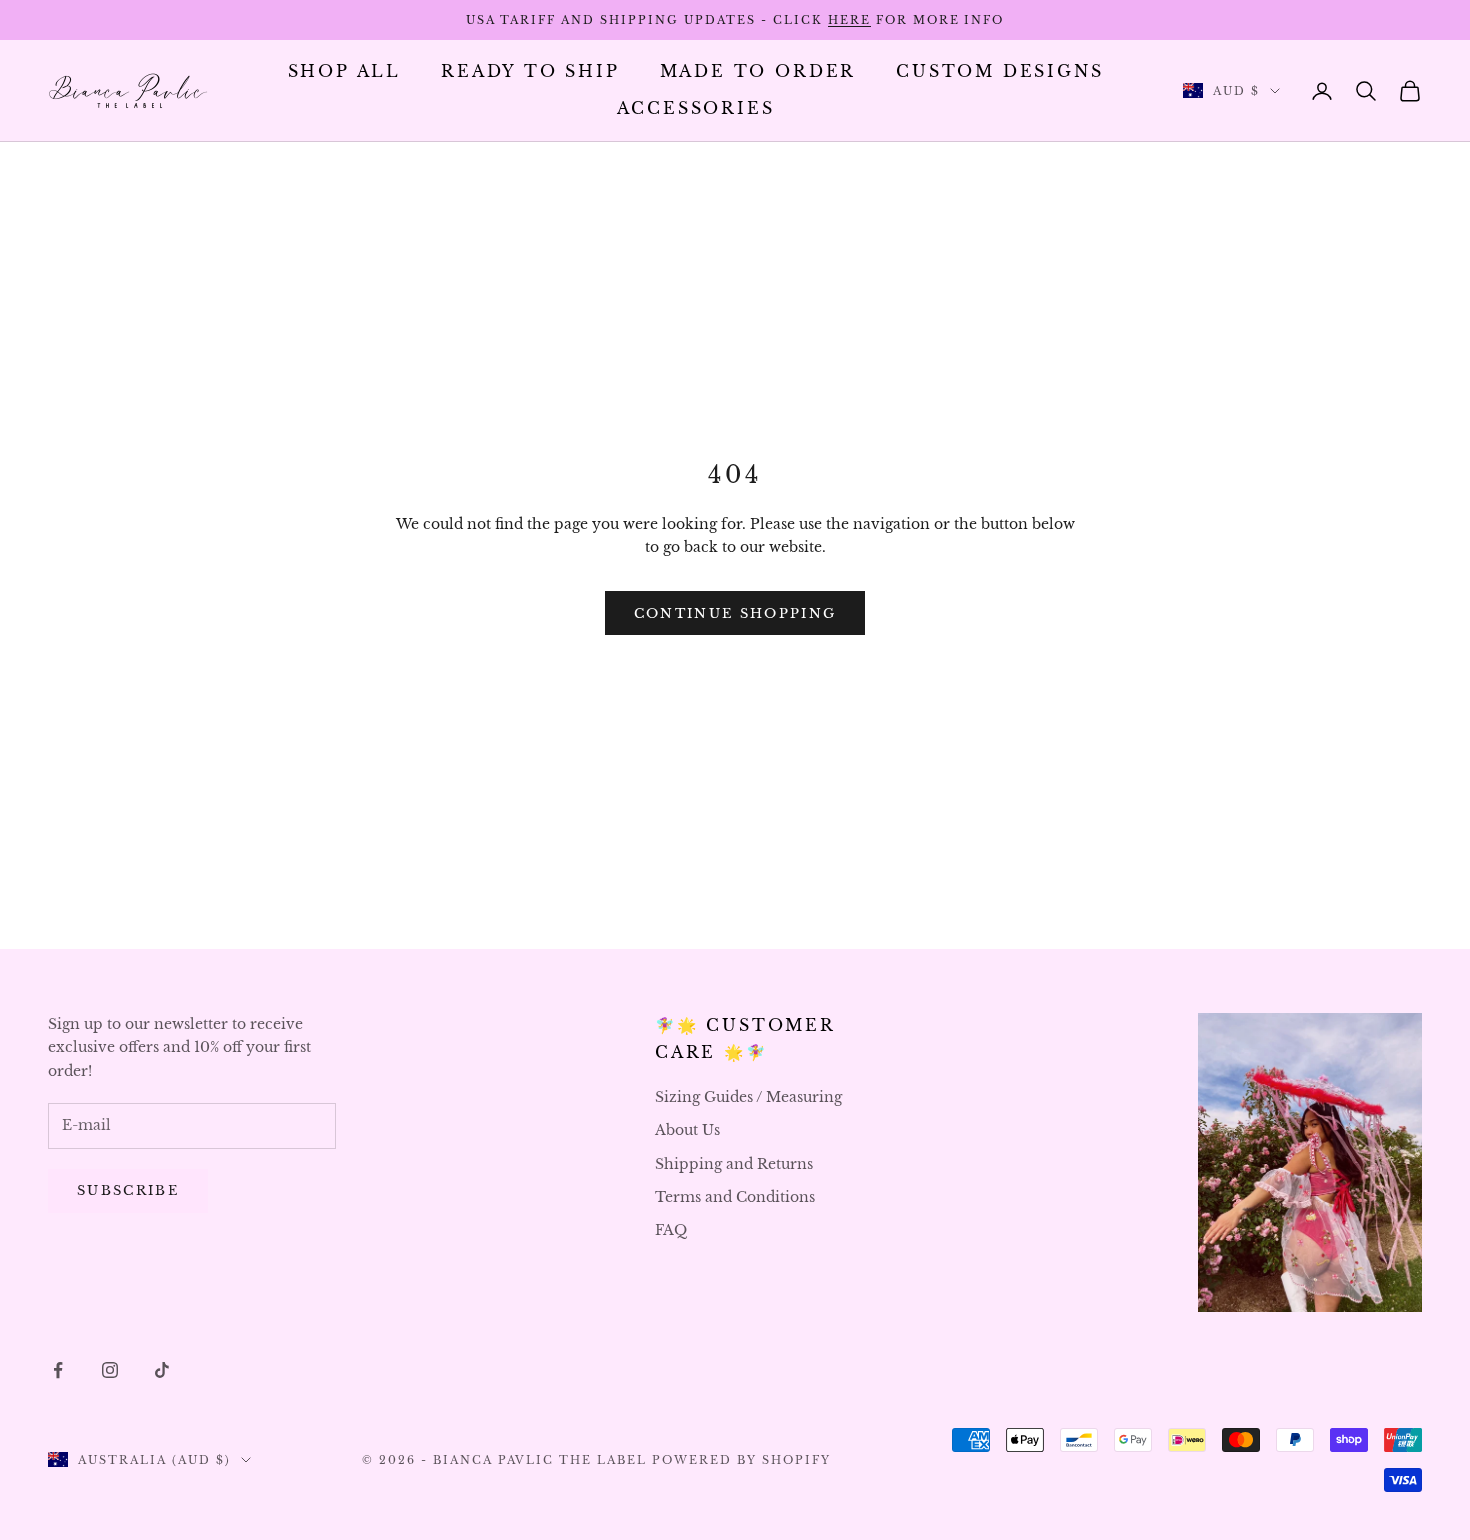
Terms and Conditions (735, 1197)
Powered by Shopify (741, 1460)
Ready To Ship (530, 71)
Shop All (344, 71)
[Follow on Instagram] (110, 1370)
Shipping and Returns (734, 1164)
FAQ (671, 1230)
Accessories (696, 108)
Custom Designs (999, 71)
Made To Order (758, 71)
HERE (849, 20)
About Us (687, 1130)
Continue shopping (735, 613)
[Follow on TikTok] (162, 1370)
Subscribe (128, 1190)
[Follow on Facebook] (58, 1370)
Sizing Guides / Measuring (748, 1097)
